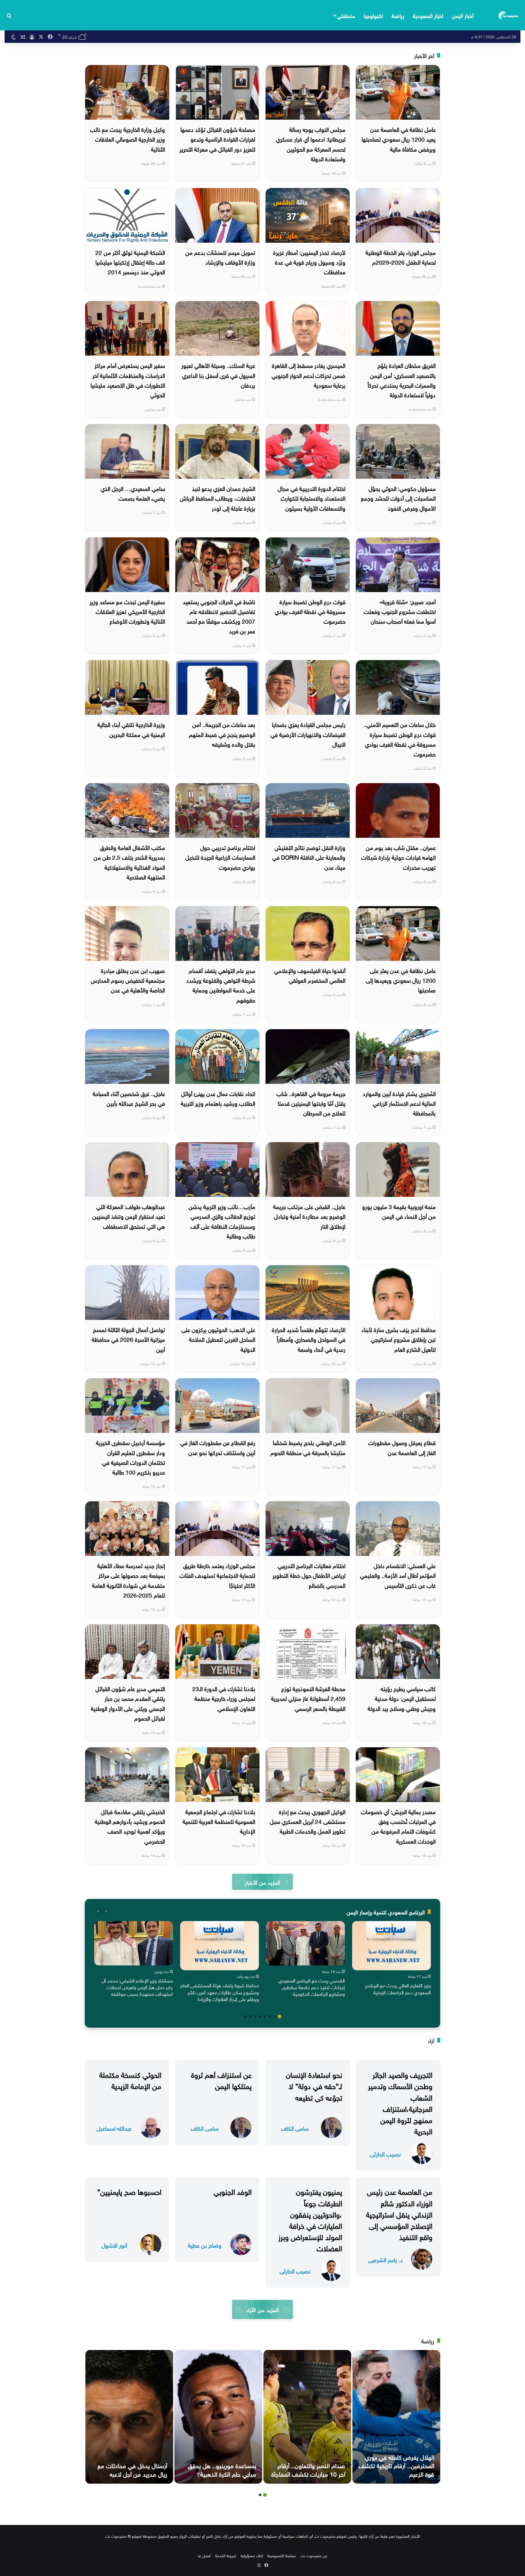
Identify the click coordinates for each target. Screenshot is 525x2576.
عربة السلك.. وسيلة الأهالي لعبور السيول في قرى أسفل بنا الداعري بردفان (218, 375)
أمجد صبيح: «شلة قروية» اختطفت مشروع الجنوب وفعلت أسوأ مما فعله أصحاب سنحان (400, 611)
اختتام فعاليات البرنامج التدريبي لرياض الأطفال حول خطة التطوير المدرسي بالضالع (309, 1575)
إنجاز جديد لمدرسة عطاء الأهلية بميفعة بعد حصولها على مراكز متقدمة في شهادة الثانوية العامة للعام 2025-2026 (129, 1580)
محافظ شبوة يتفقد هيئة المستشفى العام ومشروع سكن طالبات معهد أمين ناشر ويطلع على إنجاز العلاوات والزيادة (220, 1992)
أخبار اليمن (463, 15)
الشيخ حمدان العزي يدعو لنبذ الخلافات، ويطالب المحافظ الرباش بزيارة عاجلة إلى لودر (218, 498)
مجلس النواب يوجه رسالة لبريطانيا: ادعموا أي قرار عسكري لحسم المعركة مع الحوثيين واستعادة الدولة (311, 144)
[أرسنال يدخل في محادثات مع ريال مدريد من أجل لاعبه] (129, 2417)
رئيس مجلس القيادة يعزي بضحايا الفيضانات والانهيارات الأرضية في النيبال (308, 734)
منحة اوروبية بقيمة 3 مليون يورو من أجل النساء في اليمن (399, 1211)
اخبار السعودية (428, 15)
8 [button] (245, 2016)
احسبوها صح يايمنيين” (129, 2191)
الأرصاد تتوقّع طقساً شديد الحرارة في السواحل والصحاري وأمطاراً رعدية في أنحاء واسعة (309, 1339)
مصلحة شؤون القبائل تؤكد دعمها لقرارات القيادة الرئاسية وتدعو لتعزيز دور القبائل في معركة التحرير (217, 139)
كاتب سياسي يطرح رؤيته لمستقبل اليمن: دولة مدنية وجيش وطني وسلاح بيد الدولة (402, 1698)
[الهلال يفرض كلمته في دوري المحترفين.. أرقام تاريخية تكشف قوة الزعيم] (396, 2417)
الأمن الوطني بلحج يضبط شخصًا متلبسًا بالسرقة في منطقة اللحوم (308, 1447)
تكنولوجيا (373, 15)
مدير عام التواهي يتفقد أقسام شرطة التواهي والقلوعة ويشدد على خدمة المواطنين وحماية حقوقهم (221, 985)
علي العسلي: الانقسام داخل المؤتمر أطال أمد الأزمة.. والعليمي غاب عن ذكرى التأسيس (398, 1575)
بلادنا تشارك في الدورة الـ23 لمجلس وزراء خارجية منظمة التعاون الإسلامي (224, 1698)
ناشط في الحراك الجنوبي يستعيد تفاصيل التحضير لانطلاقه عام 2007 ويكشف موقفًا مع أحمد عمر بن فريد (219, 616)
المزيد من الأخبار (262, 1882)
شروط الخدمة (226, 2555)
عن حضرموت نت (314, 2555)
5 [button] (260, 2016)
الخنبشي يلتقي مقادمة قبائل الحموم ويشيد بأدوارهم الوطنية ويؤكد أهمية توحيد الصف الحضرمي (130, 1826)
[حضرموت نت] (509, 15)
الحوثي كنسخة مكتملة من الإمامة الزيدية (130, 2079)
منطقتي (346, 15)
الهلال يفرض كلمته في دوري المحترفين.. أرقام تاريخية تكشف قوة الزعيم (396, 2465)
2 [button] (275, 2016)
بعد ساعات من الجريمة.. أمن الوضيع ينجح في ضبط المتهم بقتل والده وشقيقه (222, 734)
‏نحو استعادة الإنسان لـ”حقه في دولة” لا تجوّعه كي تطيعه (314, 2085)
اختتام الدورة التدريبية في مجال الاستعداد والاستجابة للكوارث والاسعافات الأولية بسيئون (312, 498)
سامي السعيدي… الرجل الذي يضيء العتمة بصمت (133, 493)
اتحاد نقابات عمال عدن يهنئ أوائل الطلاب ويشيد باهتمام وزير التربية (218, 1098)
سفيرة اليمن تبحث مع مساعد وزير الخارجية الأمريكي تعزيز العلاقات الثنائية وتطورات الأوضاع (127, 611)
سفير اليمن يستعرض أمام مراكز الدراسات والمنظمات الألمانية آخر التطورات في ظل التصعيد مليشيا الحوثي (128, 380)
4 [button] (265, 2016)
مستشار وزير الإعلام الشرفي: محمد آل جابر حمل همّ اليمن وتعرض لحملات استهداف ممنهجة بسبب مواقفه (137, 1987)
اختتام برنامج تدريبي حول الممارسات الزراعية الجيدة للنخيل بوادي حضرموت (220, 857)
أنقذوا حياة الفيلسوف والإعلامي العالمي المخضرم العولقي (310, 975)
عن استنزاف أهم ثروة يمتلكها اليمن (221, 2079)
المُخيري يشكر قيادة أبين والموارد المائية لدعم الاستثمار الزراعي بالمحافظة (399, 1103)
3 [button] (270, 2016)
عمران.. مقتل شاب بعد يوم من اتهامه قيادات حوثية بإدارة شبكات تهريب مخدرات (398, 857)
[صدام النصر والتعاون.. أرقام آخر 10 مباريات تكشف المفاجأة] (307, 2417)
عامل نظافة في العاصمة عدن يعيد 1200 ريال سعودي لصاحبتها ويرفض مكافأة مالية (399, 139)
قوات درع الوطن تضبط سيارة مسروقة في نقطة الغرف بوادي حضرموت (310, 611)
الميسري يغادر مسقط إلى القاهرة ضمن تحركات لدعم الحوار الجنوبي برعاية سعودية (309, 375)
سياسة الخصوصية (282, 2555)
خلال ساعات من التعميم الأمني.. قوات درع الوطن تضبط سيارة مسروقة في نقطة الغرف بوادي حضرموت (400, 739)
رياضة (398, 15)
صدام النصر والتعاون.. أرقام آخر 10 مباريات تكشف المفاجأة (308, 2469)
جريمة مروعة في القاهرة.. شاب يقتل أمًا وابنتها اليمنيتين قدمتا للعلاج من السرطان (311, 1103)
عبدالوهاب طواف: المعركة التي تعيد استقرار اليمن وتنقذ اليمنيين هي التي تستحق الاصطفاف (129, 1216)
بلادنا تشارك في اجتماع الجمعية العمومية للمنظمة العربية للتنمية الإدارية (219, 1821)
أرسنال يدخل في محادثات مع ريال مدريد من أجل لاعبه (132, 2469)
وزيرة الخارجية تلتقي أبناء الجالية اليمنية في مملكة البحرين (131, 729)
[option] (391, 1959)
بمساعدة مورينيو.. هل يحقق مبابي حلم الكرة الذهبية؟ (222, 2469)
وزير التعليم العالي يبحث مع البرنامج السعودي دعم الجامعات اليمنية (398, 1988)
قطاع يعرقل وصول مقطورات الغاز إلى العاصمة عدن (402, 1447)
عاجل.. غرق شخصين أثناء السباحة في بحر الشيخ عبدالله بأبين (129, 1098)
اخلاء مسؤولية (252, 2555)
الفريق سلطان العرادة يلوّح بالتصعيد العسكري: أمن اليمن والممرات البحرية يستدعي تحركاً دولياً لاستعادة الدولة (402, 380)
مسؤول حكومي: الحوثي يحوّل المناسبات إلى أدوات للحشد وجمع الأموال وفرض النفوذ (398, 498)
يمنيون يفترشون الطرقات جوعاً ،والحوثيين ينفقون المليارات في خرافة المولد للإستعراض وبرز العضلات (310, 2219)
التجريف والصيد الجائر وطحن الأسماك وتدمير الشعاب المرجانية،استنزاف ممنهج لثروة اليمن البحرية (400, 2102)
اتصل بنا (204, 2555)
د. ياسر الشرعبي (385, 2259)
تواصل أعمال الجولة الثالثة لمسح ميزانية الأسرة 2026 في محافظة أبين (128, 1339)
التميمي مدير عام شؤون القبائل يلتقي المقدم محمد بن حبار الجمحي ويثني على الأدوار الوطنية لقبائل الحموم (128, 1703)
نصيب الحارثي (385, 2154)
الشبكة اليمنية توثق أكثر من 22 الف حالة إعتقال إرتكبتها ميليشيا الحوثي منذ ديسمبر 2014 (130, 262)
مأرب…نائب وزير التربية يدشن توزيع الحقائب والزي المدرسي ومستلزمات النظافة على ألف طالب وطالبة (222, 1221)
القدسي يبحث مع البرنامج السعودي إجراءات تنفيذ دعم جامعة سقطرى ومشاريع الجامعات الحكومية (312, 1987)
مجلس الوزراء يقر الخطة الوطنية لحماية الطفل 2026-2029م (401, 257)
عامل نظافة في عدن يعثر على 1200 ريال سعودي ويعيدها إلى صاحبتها (401, 980)
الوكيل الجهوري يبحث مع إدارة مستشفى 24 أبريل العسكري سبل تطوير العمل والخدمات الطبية (308, 1821)
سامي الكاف (295, 2128)
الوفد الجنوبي (233, 2191)
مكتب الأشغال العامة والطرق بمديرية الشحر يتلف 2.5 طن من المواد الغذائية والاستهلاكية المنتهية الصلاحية (129, 862)
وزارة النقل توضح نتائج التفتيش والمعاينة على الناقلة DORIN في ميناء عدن (309, 857)
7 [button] (250, 2016)
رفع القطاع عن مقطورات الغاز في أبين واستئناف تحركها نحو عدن (218, 1447)
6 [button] (255, 2016)
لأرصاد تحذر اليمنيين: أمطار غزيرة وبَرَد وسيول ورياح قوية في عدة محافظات (309, 262)
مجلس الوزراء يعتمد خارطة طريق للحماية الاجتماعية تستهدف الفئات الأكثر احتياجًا (217, 1575)
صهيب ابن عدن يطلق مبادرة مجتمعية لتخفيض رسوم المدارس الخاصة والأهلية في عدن (128, 980)
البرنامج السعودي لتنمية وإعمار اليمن (386, 1911)
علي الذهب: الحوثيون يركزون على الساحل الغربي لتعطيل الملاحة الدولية (218, 1339)
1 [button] (280, 2016)
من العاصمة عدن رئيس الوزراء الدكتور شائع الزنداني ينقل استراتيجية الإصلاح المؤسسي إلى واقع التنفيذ (399, 2213)
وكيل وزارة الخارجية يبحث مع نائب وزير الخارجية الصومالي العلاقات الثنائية (127, 139)
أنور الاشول (114, 2245)
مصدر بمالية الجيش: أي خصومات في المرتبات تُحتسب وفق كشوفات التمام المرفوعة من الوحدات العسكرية (398, 1826)
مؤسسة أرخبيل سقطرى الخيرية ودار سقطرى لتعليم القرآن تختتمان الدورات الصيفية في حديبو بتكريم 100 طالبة (130, 1457)
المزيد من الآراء (262, 2309)
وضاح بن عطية (205, 2245)
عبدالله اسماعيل (114, 2128)
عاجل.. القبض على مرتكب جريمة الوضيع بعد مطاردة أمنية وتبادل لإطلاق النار (309, 1216)
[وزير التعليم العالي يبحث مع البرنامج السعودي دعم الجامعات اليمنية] (391, 1946)
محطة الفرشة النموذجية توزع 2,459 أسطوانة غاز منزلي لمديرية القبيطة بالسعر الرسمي (308, 1698)
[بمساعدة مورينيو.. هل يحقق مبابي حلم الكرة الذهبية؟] (218, 2417)
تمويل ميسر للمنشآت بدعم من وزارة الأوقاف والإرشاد (220, 257)
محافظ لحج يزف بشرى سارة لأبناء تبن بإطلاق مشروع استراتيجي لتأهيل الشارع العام (399, 1339)
